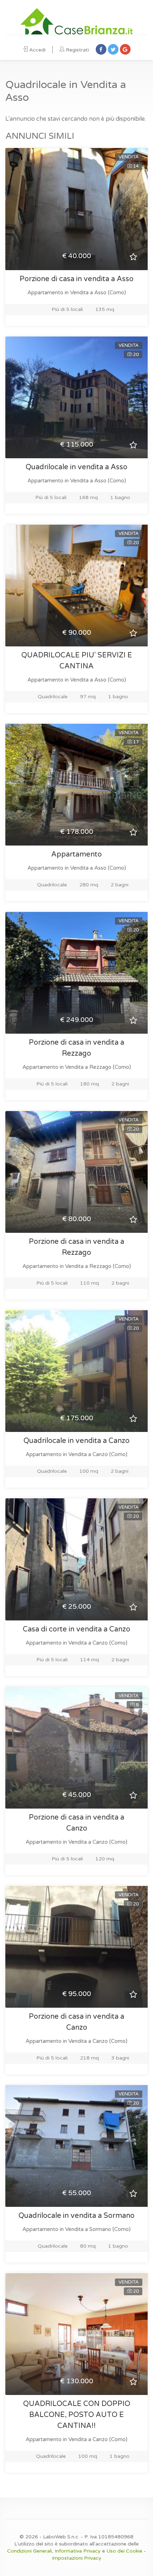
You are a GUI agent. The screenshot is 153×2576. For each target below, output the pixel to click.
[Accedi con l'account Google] (125, 49)
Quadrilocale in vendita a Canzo (76, 1441)
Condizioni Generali (30, 2551)
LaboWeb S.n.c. (61, 2537)
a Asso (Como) (108, 292)
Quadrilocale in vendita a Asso (76, 467)
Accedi (37, 50)
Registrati (77, 50)
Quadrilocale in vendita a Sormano (76, 2216)
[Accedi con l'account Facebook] (101, 49)
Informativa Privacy (78, 2551)
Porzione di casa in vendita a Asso (76, 279)
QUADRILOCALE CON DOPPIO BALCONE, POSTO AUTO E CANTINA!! (77, 2415)
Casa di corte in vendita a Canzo (76, 1629)
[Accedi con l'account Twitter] (113, 49)
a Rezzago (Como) (108, 1067)
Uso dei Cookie (124, 2551)
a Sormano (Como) (108, 2229)
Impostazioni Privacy (77, 2558)
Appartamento (76, 854)
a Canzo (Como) (108, 1454)
